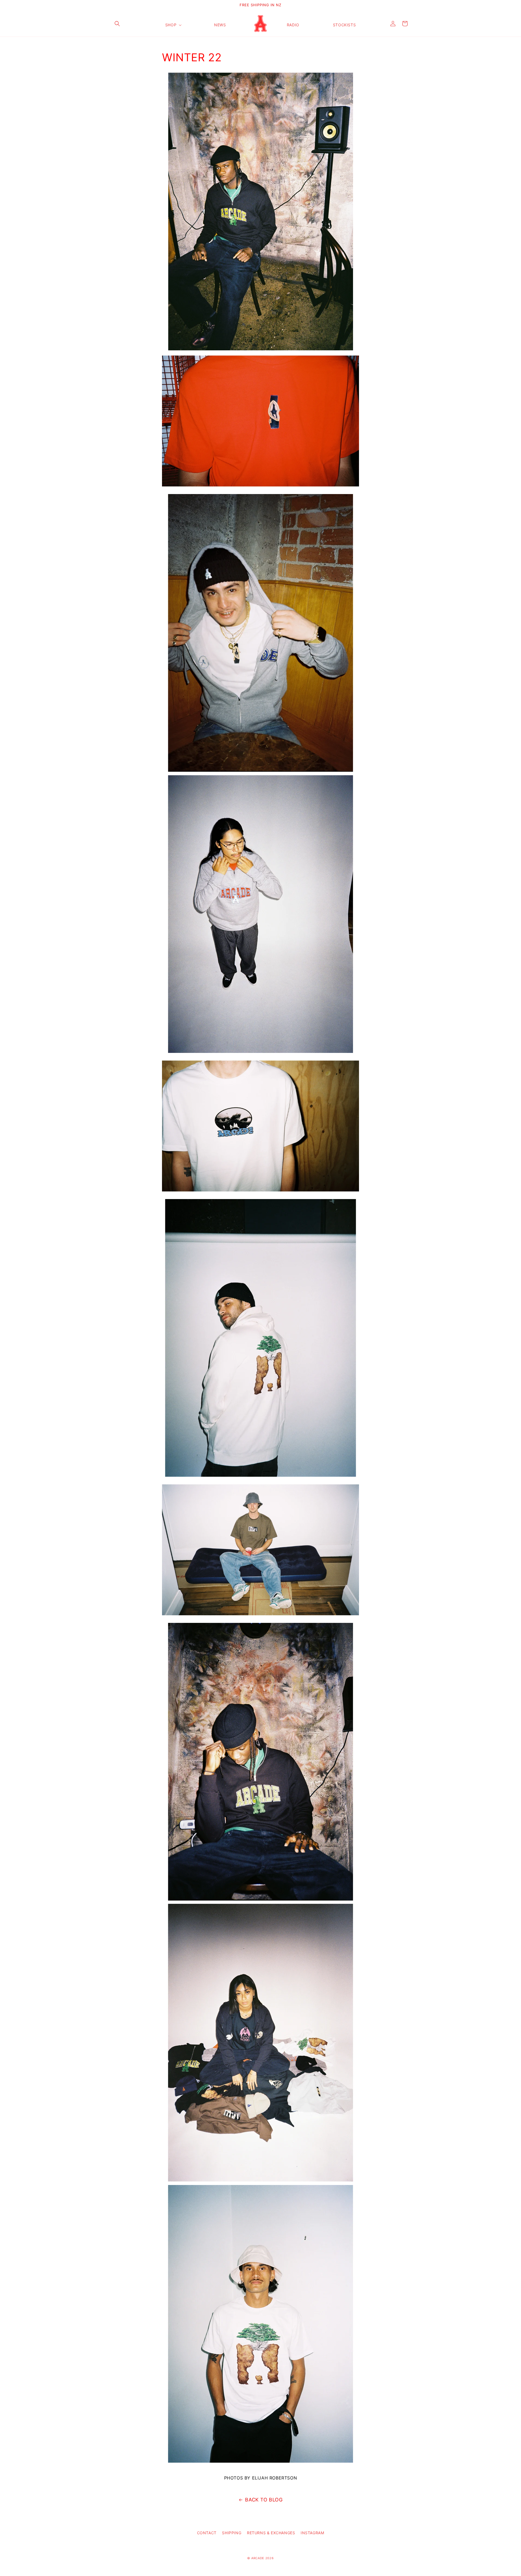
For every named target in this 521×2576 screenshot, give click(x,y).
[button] (117, 24)
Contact (207, 2533)
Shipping (232, 2533)
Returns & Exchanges (271, 2533)
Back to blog (264, 2500)
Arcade (258, 2558)
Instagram (312, 2533)
